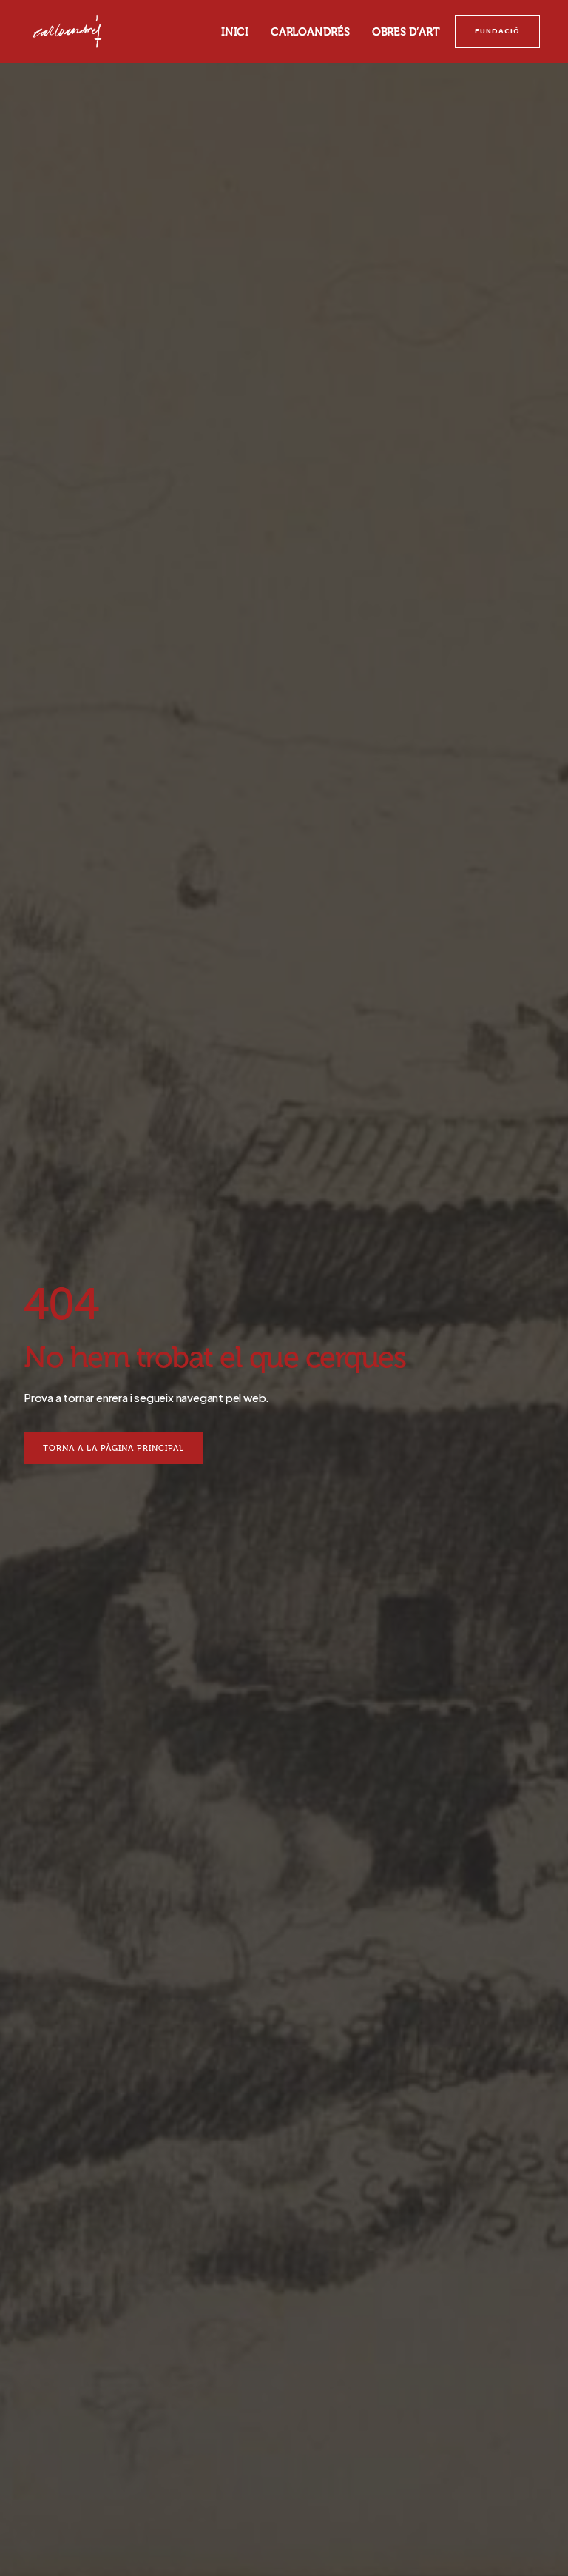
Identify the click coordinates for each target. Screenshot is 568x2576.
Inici (235, 32)
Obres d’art (406, 32)
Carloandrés (310, 32)
